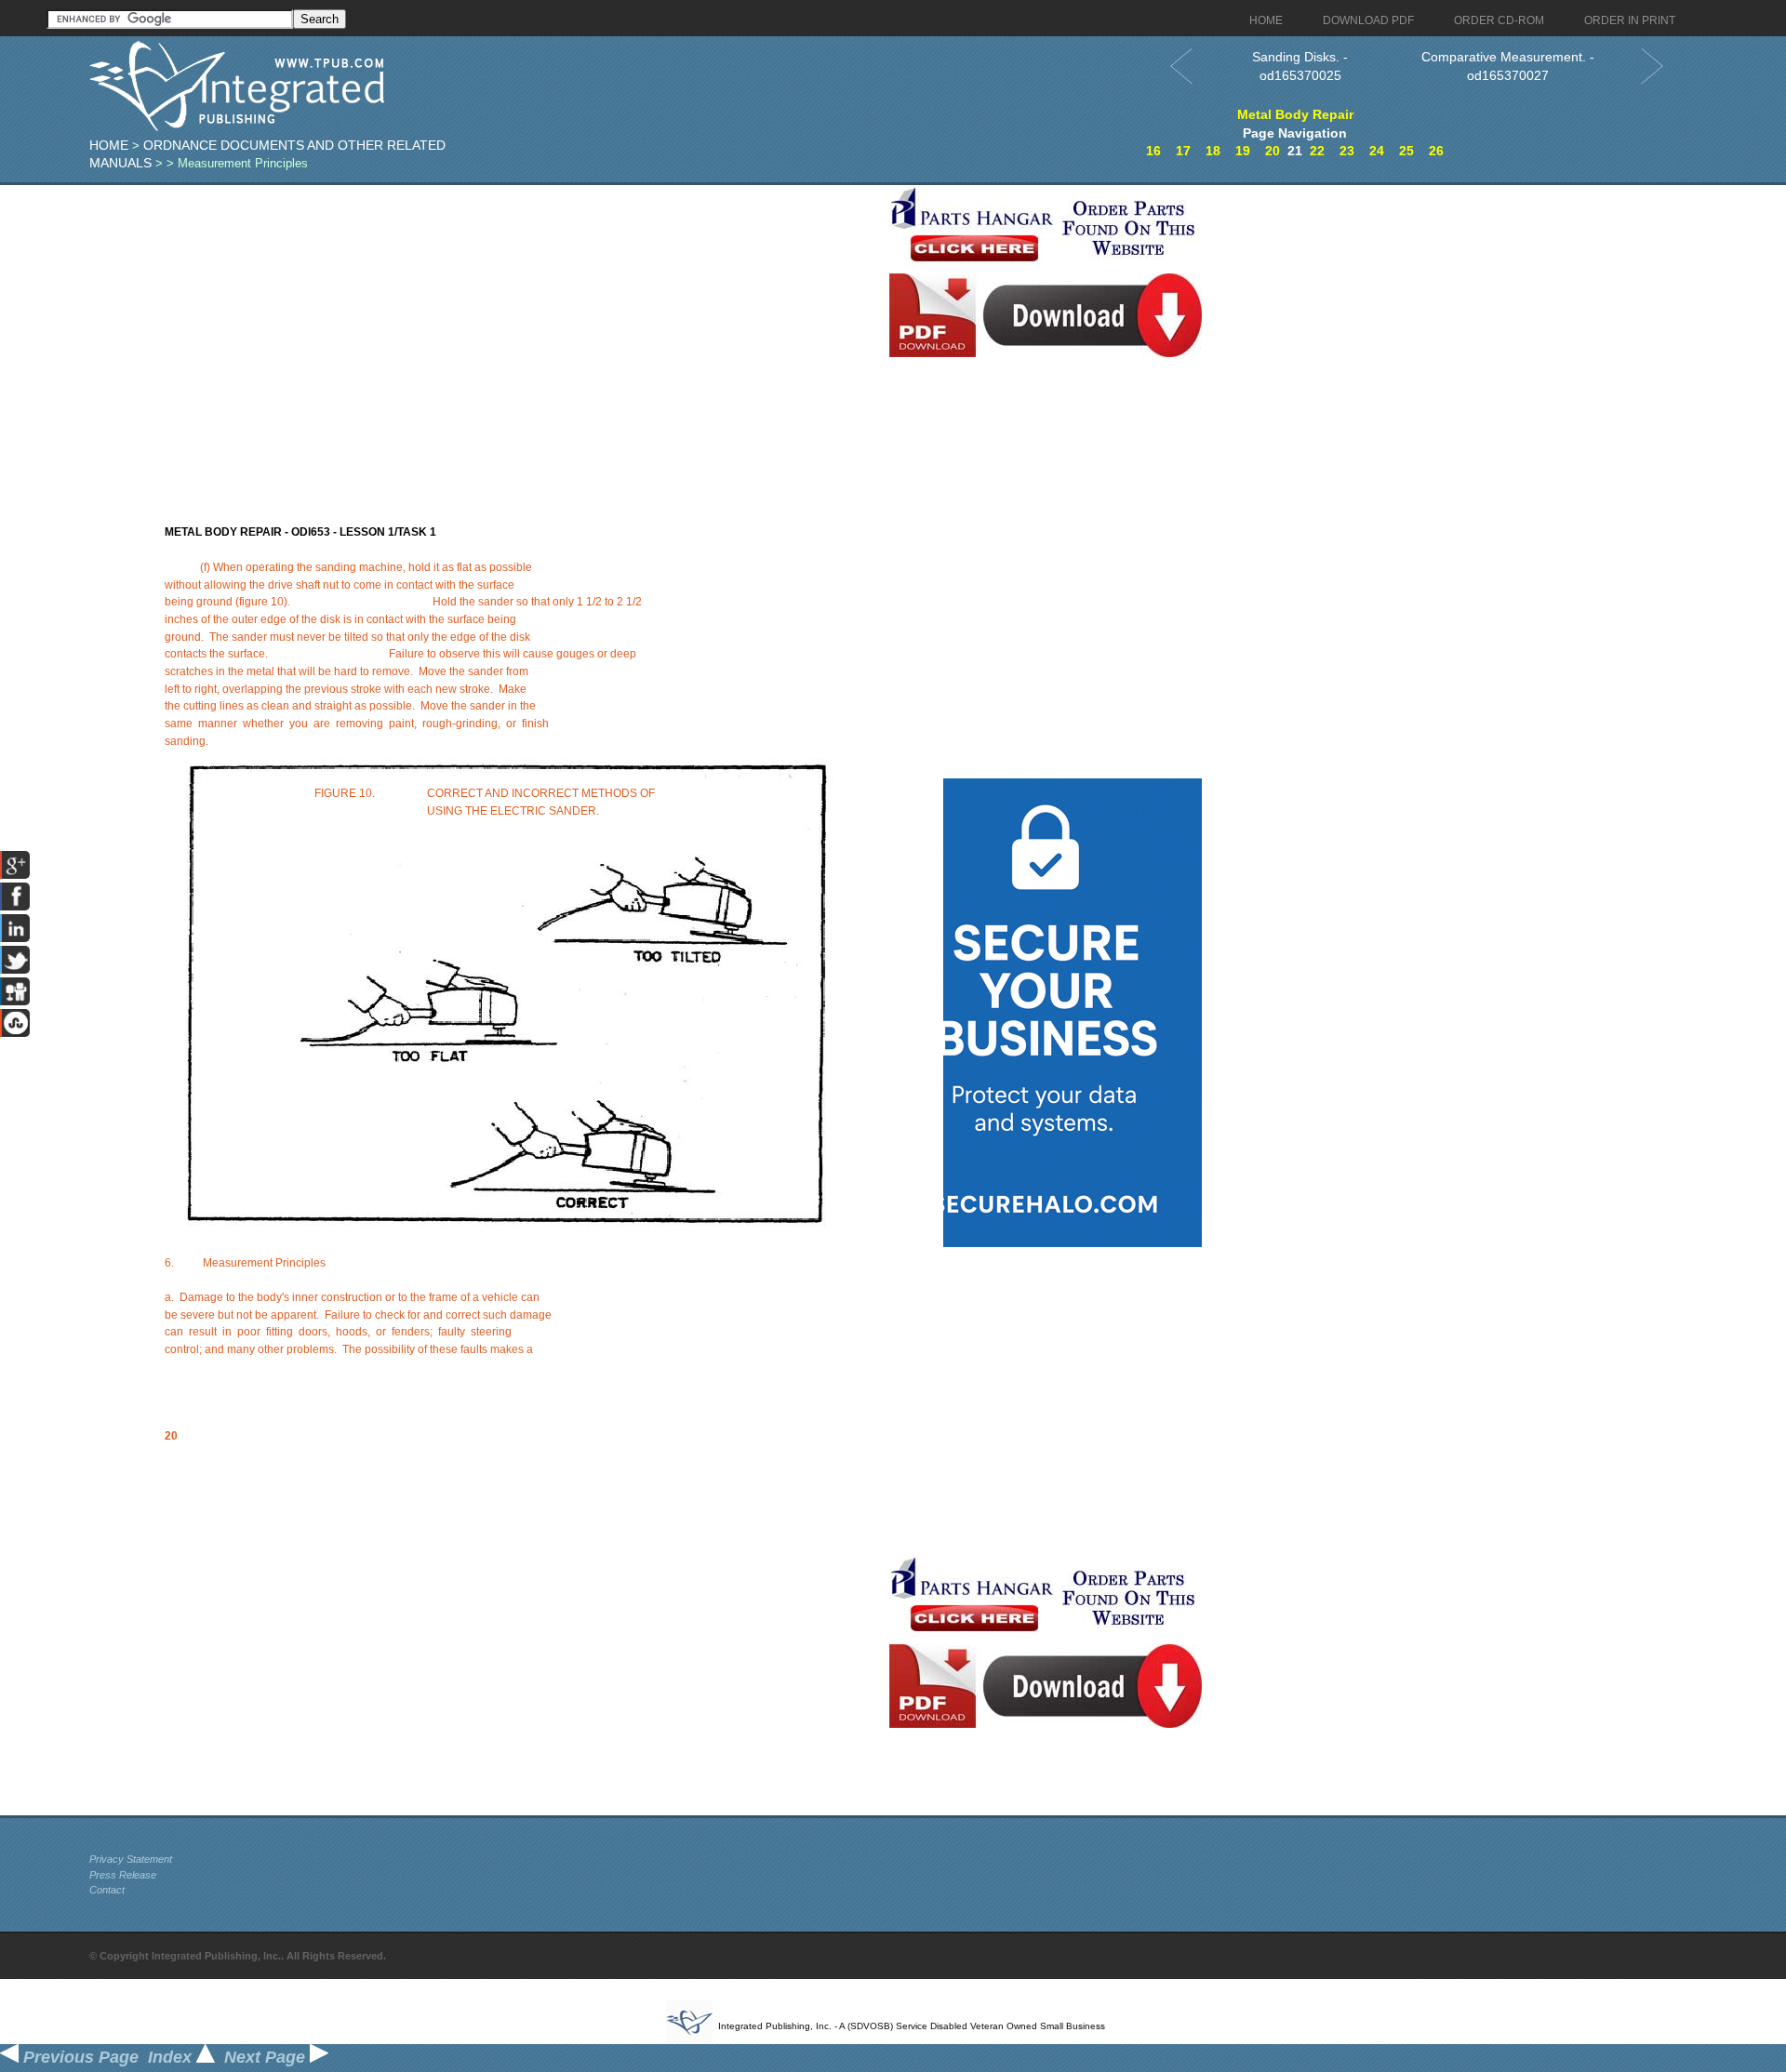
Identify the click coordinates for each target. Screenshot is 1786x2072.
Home (109, 145)
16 (1153, 151)
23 (1347, 151)
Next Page (267, 2057)
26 (1436, 151)
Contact (107, 1890)
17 (1183, 151)
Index (172, 2057)
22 (1317, 151)
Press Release (123, 1875)
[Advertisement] (485, 315)
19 (1243, 151)
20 (1273, 151)
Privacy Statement (131, 1859)
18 (1213, 151)
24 (1377, 151)
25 (1406, 151)
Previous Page (79, 2057)
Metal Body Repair (1295, 114)
